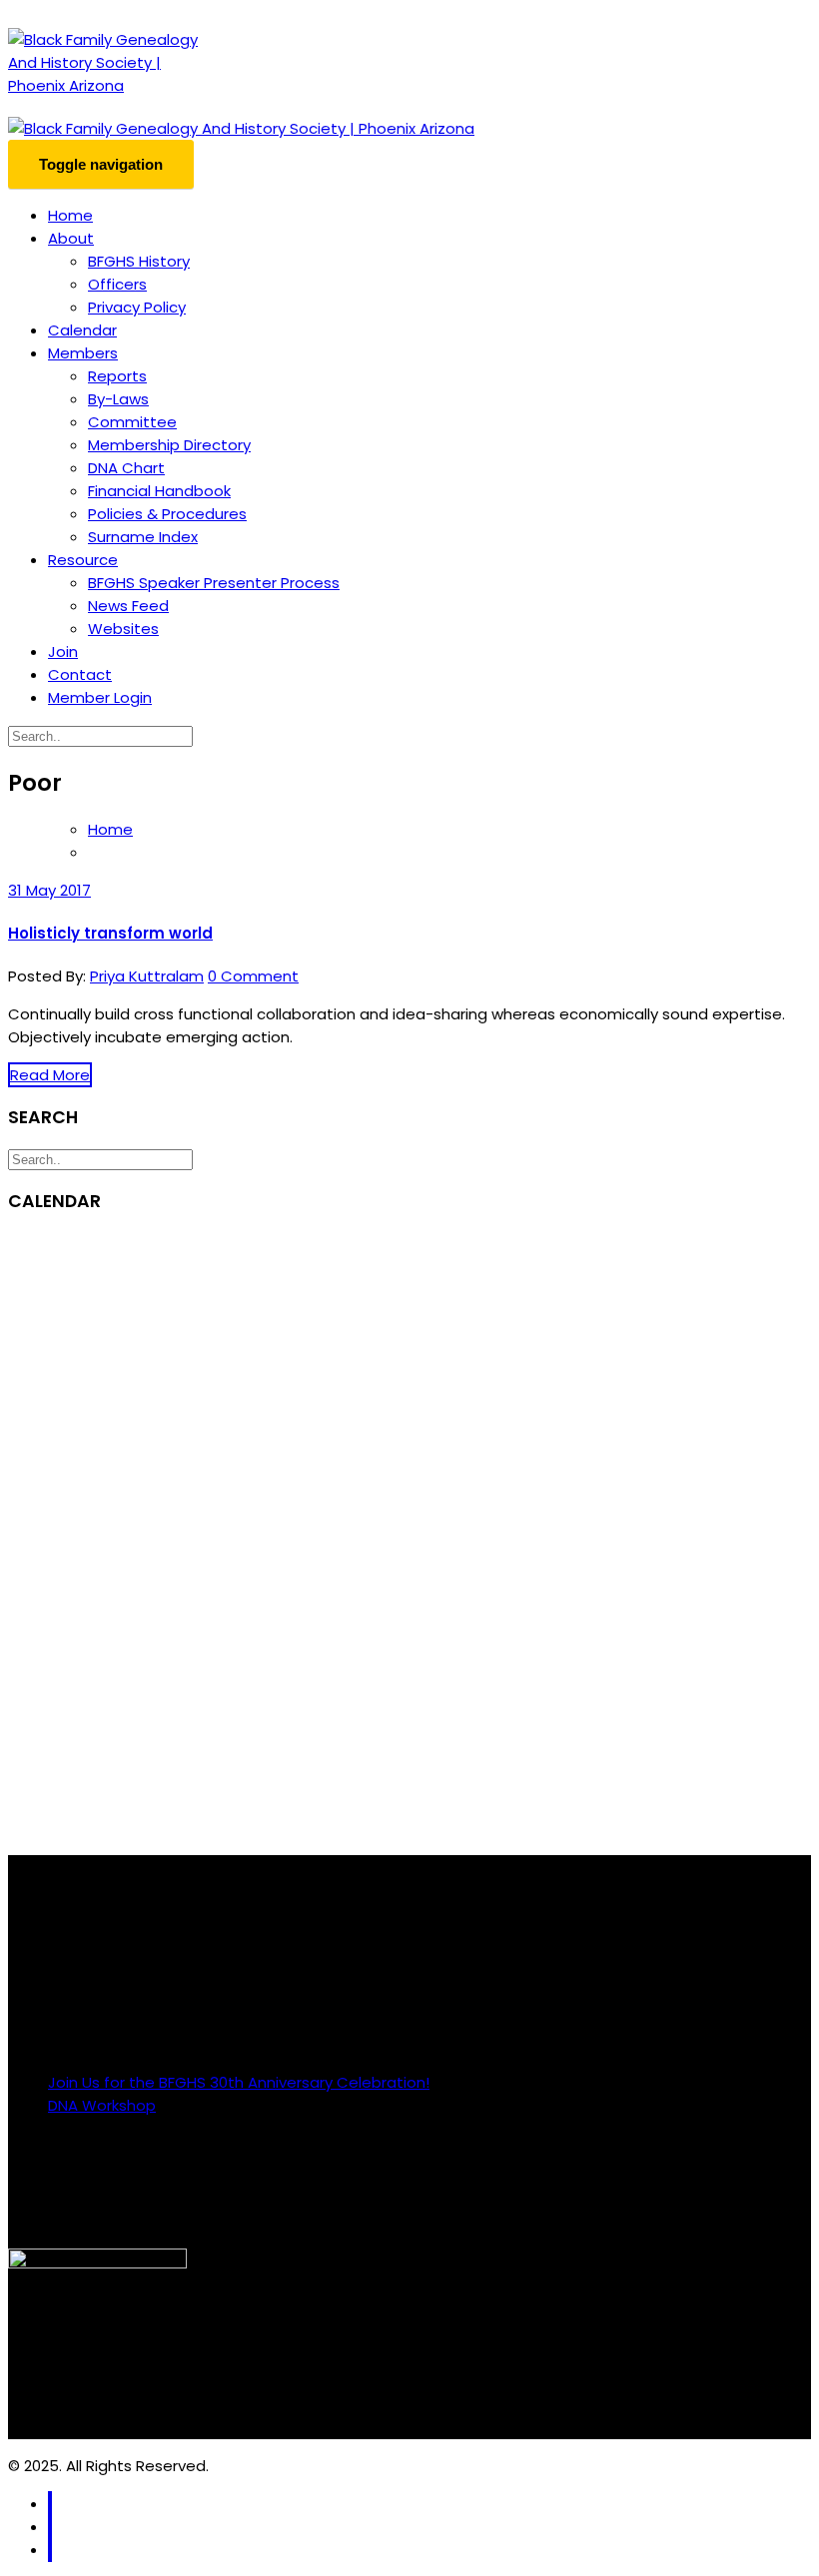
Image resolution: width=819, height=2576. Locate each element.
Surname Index (143, 537)
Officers (117, 284)
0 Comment (253, 976)
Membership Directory (169, 445)
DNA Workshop (102, 2105)
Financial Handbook (159, 491)
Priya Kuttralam (147, 976)
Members (83, 353)
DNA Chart (126, 468)
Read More (50, 1075)
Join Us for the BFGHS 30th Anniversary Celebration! (239, 2082)
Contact (80, 674)
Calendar (82, 330)
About (71, 238)
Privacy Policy (137, 307)
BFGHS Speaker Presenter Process (214, 583)
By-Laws (118, 399)
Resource (83, 560)
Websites (123, 629)
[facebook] (50, 2504)
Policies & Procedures (167, 514)
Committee (132, 422)
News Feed (128, 606)
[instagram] (50, 2527)
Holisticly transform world (110, 933)
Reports (117, 376)
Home (70, 215)
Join (63, 651)
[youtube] (50, 2550)
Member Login (100, 697)
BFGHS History (139, 261)
